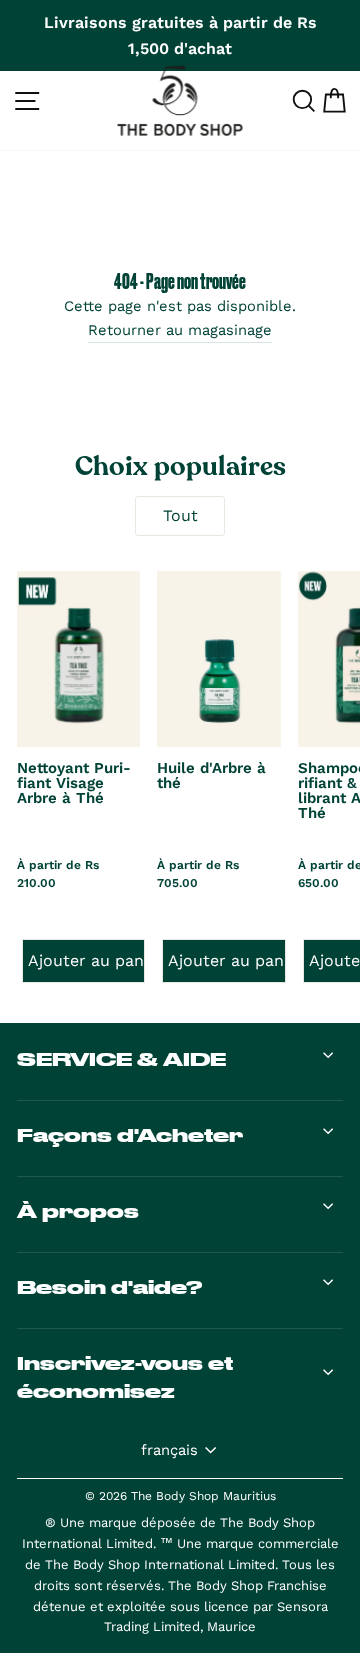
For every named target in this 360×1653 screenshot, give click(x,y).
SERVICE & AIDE (121, 1059)
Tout (180, 515)
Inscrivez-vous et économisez (125, 1377)
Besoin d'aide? (109, 1287)
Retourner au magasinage (180, 330)
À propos (78, 1211)
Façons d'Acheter (130, 1135)
